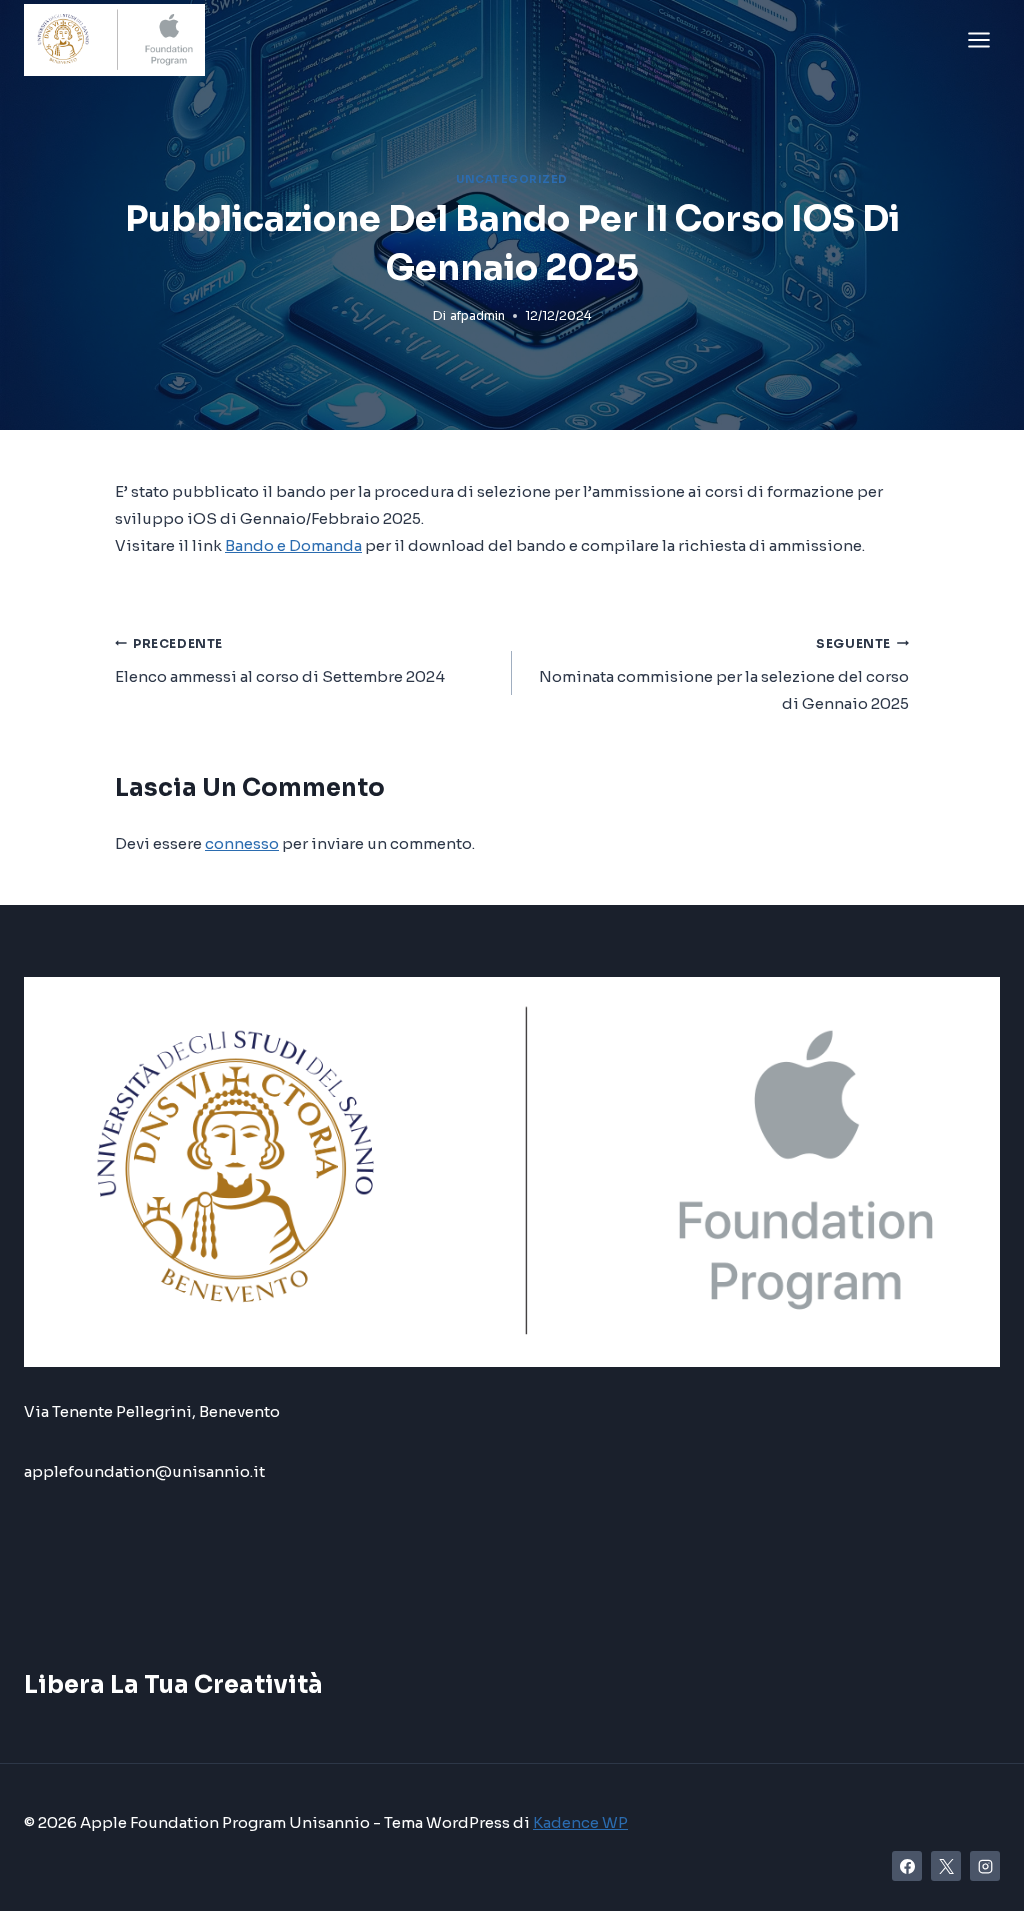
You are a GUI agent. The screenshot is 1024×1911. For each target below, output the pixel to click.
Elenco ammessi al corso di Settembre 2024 (280, 661)
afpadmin (477, 315)
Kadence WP (580, 1822)
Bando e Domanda (293, 545)
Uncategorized (512, 179)
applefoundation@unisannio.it (144, 1471)
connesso (242, 843)
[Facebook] (907, 1866)
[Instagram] (985, 1866)
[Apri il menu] (978, 39)
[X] (946, 1866)
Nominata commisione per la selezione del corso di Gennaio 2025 (724, 675)
